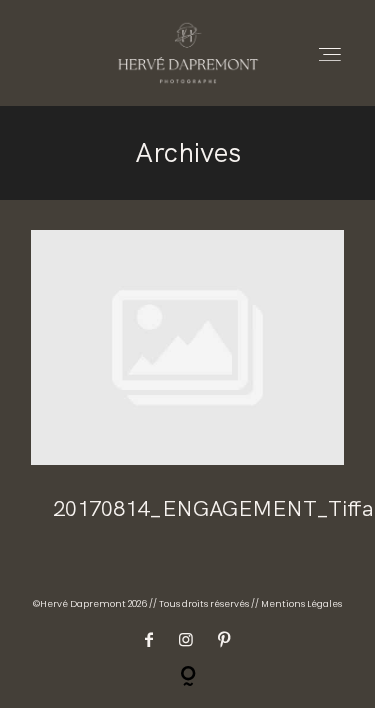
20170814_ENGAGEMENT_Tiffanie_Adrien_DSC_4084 (187, 389)
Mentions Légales (301, 604)
